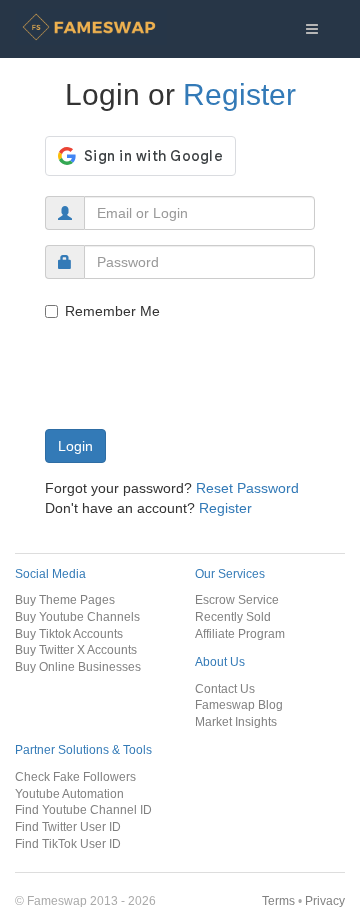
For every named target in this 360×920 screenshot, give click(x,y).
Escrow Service (237, 599)
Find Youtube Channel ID (83, 809)
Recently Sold (233, 616)
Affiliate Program (240, 633)
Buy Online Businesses (78, 666)
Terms (278, 900)
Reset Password (247, 488)
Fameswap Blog (239, 704)
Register (239, 94)
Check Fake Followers (75, 776)
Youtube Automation (69, 793)
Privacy (325, 900)
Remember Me (112, 311)
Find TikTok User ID (68, 843)
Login (75, 446)
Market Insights (236, 721)
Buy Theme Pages (65, 599)
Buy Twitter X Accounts (76, 649)
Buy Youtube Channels (77, 616)
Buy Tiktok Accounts (69, 633)
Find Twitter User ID (68, 826)
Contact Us (225, 688)
